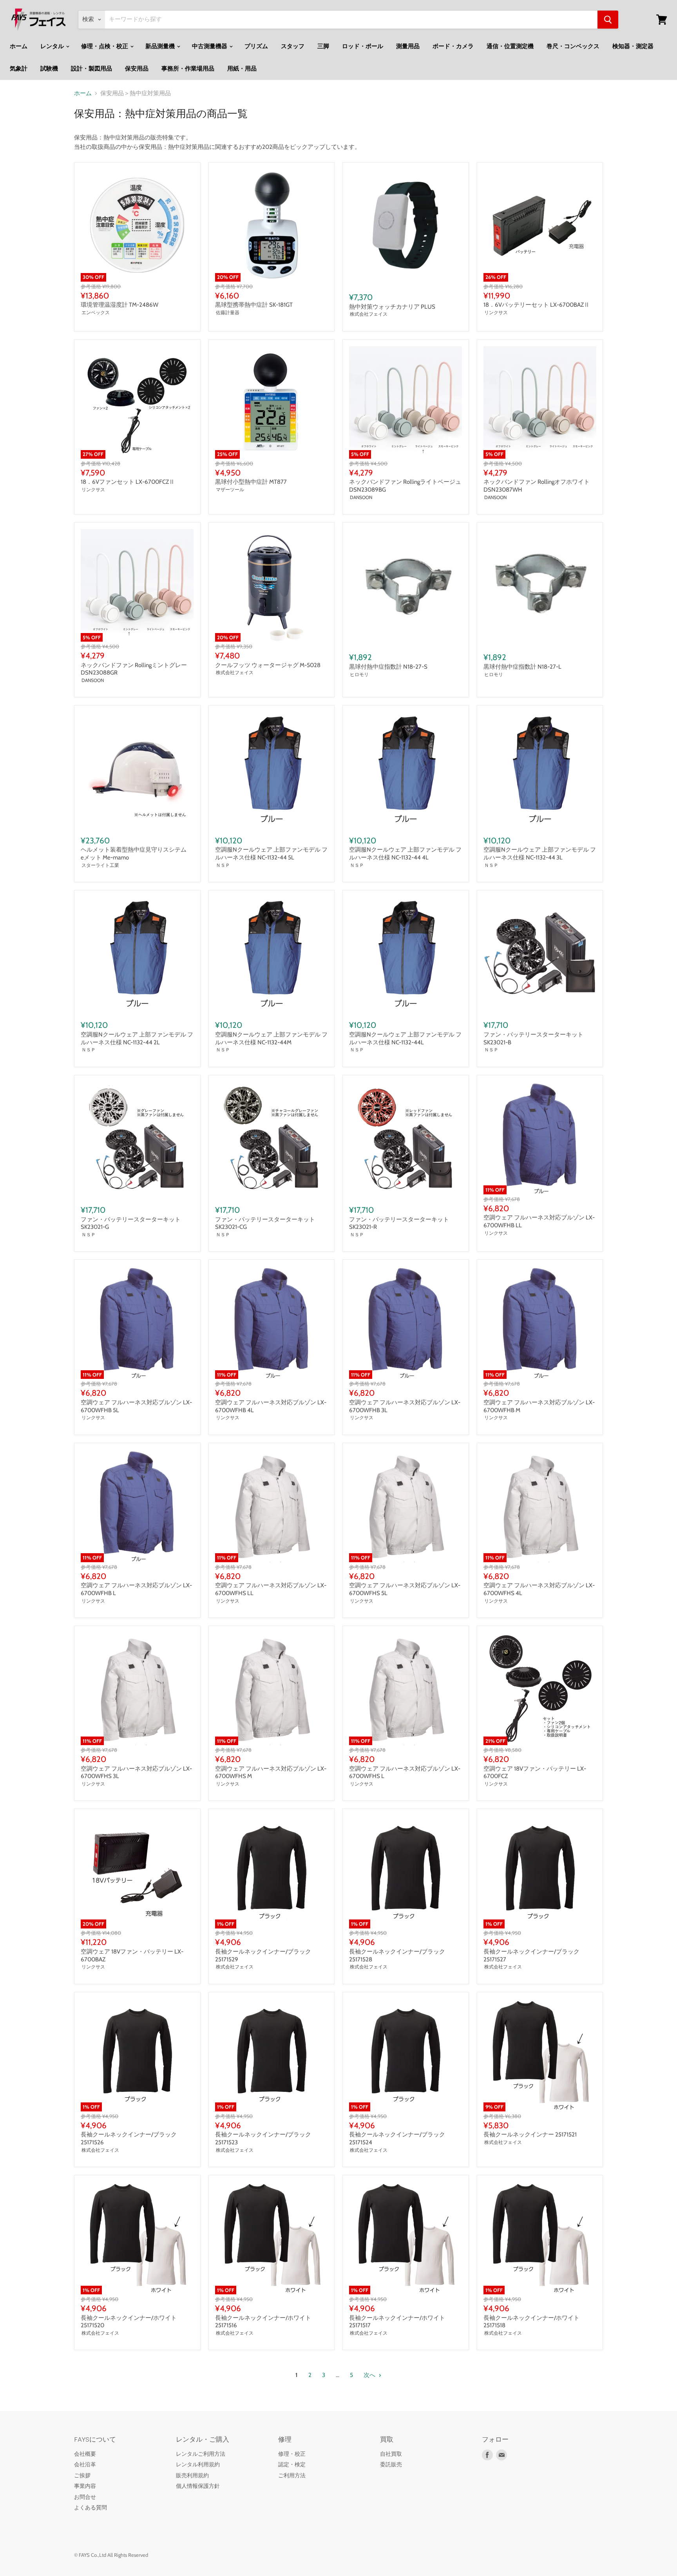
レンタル (53, 46)
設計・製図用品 (91, 69)
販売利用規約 (192, 2475)
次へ (370, 2375)
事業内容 (85, 2486)
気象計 (19, 69)
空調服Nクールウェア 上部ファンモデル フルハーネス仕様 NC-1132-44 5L (271, 854)
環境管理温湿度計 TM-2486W (119, 305)
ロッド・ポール (363, 46)
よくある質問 (91, 2507)
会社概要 (85, 2454)
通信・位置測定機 (510, 46)
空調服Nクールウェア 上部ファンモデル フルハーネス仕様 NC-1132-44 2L (137, 1038)
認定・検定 (292, 2464)
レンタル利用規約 (198, 2464)
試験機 (49, 69)
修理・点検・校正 (105, 46)
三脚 (323, 46)
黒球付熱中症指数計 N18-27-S (388, 667)
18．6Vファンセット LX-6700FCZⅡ (128, 482)
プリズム (256, 46)
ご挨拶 (82, 2475)
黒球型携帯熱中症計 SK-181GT (254, 305)
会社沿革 (85, 2464)
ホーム (19, 46)
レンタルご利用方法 (201, 2454)
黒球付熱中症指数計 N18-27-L (522, 667)
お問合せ (85, 2497)
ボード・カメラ (453, 46)
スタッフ (293, 46)
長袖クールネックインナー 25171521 (530, 2135)
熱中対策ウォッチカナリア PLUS (392, 307)
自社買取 (391, 2454)
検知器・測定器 (633, 46)
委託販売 (391, 2464)
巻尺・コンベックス (573, 46)
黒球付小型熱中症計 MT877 (251, 482)
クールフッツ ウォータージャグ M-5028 (268, 665)
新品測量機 (161, 46)
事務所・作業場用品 (188, 69)
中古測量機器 (210, 46)
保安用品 (137, 69)
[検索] (608, 20)
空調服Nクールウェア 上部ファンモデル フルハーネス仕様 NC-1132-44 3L (540, 854)
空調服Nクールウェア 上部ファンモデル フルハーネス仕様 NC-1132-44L (405, 1038)
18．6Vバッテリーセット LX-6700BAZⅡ (537, 305)
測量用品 (408, 46)
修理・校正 (292, 2454)
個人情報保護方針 (198, 2486)
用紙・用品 (242, 69)
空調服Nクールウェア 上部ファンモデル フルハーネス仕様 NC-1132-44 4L (405, 854)
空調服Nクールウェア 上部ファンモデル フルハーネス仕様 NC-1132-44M (271, 1038)
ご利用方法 (292, 2475)
